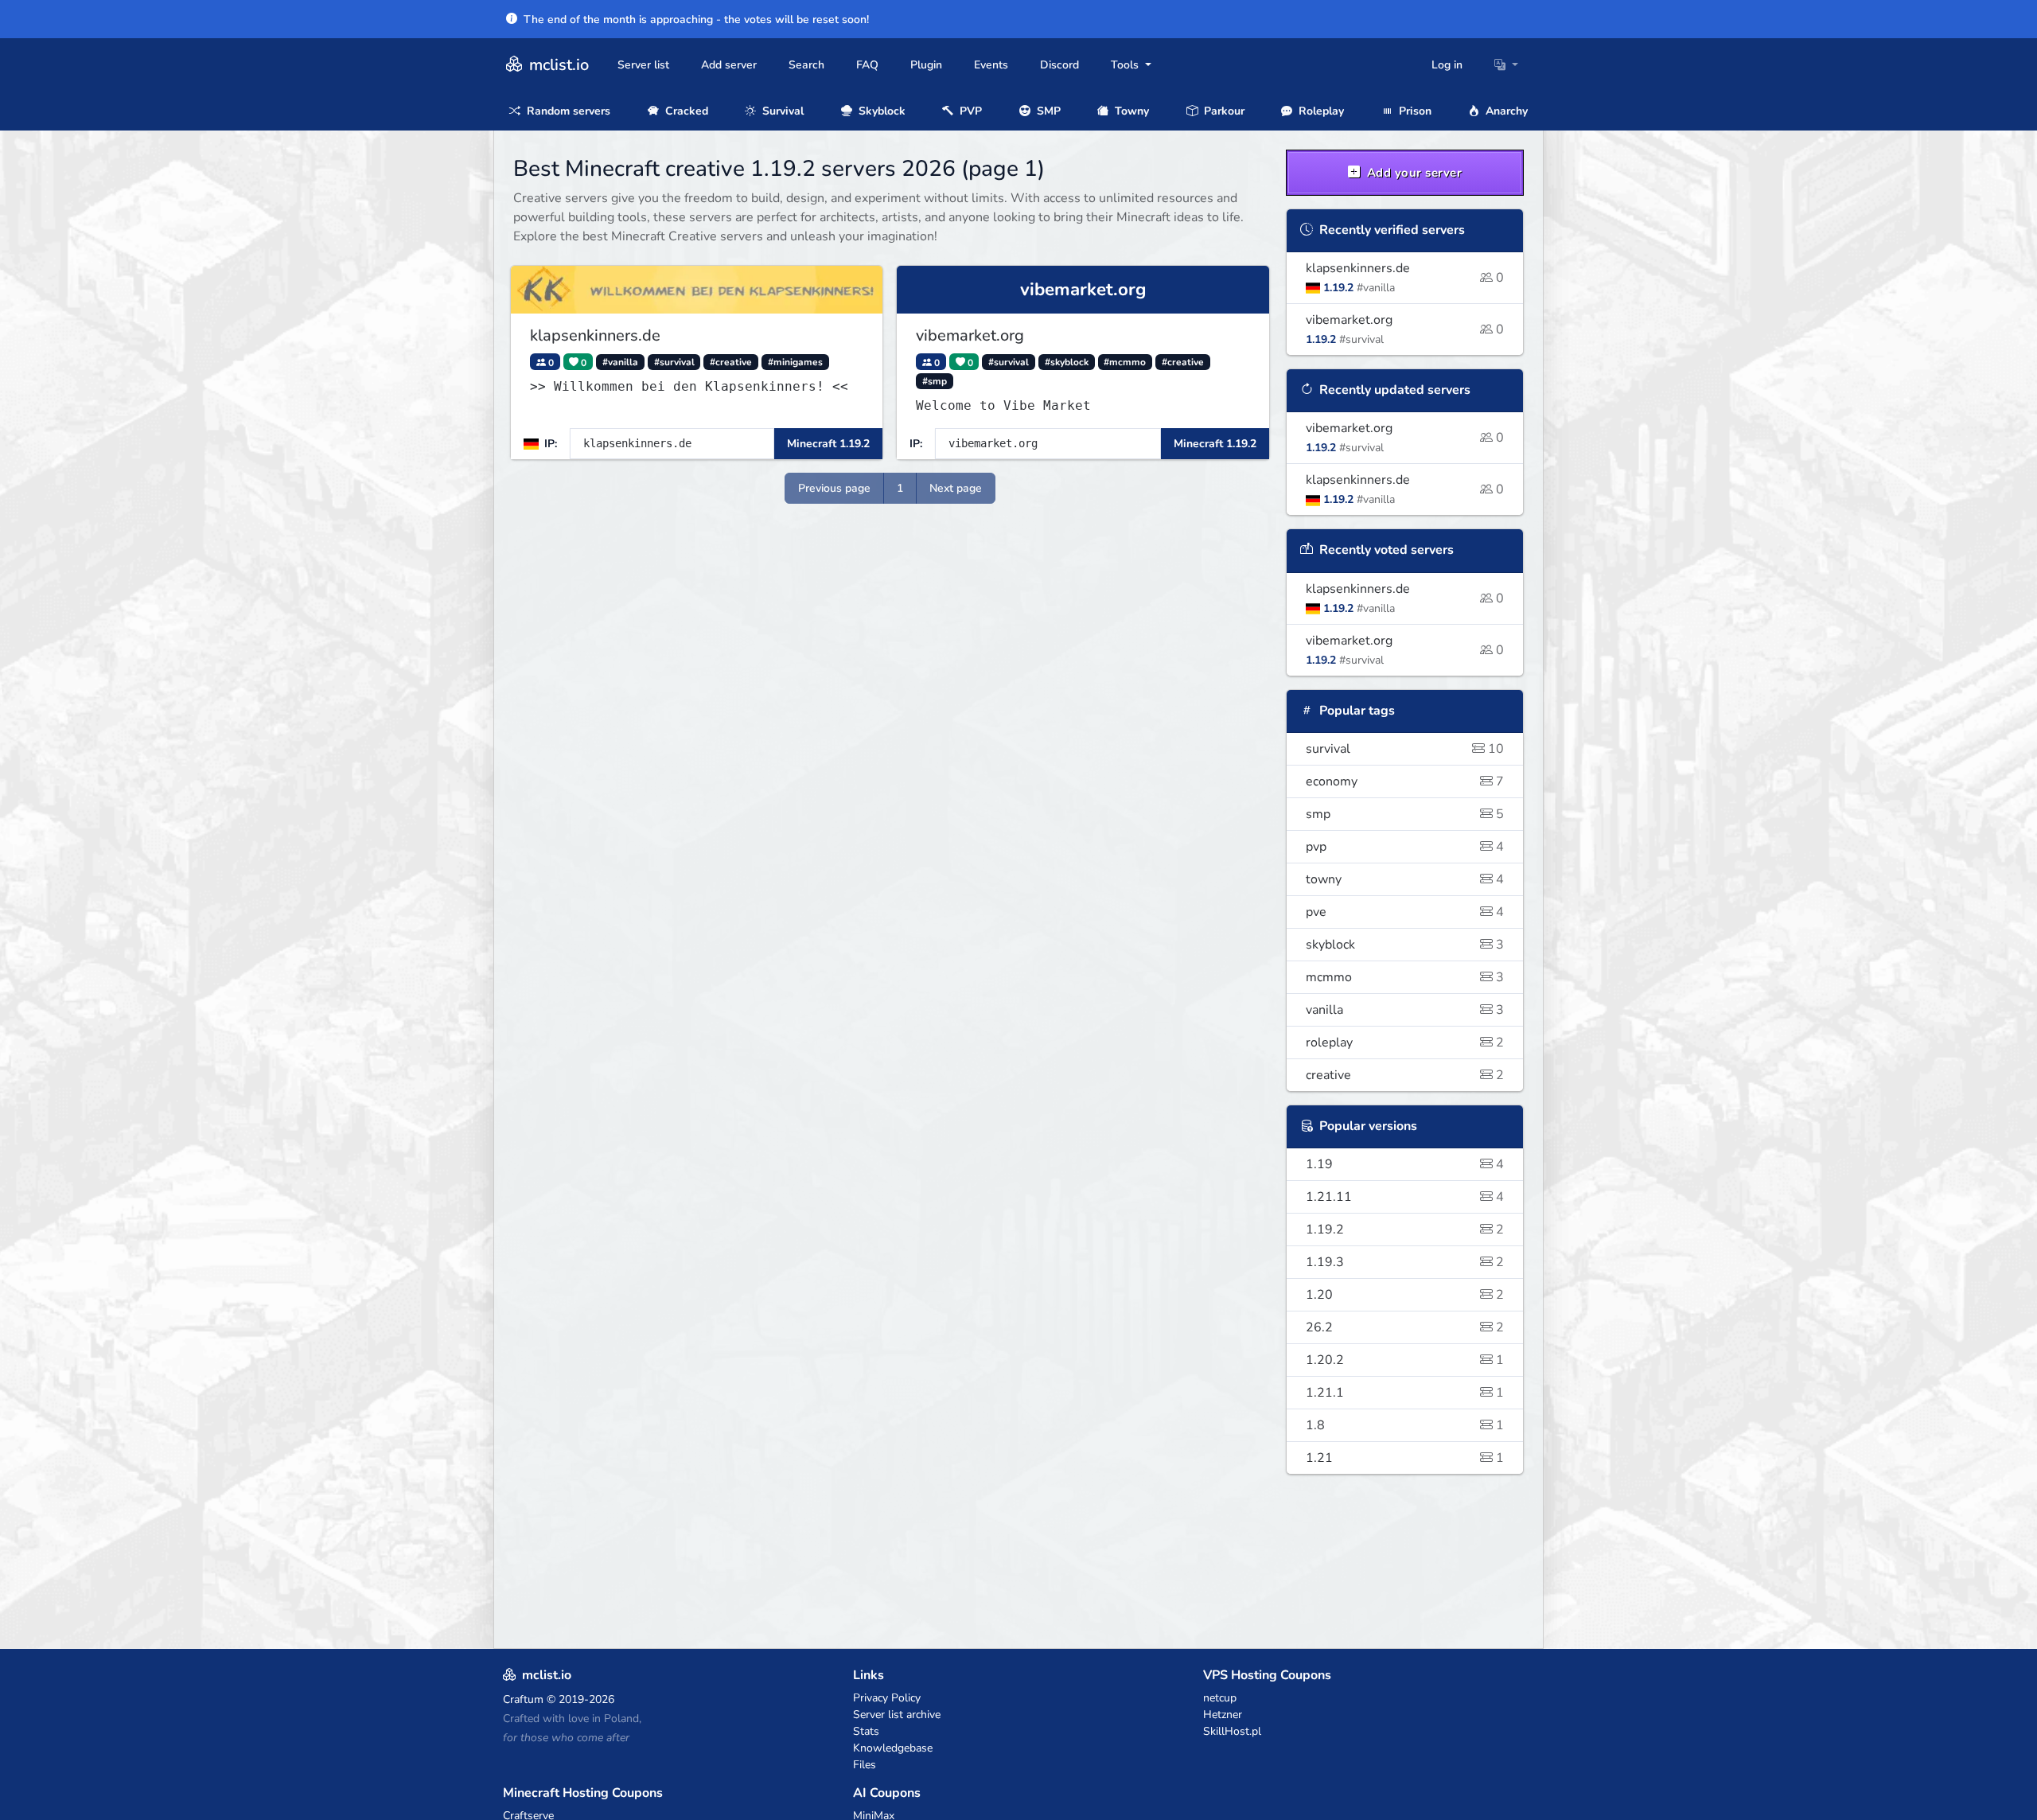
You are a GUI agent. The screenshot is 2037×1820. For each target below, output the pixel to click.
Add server (729, 65)
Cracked (685, 111)
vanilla (1405, 1010)
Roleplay (1320, 111)
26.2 (1405, 1327)
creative (1405, 1075)
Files (865, 1765)
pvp (1405, 847)
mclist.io (557, 65)
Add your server (1412, 173)
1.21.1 (1405, 1393)
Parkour (1223, 111)
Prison (1414, 111)
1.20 (1405, 1295)
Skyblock (880, 111)
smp (1405, 814)
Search (806, 65)
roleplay (1405, 1043)
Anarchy (1505, 111)
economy (1405, 781)
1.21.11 (1405, 1197)
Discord (1059, 65)
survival (1405, 749)
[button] (1506, 65)
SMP (1047, 111)
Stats (866, 1731)
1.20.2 (1405, 1360)
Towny (1130, 111)
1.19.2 (1405, 1230)
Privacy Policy (887, 1698)
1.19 (1405, 1164)
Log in (1447, 65)
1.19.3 (1405, 1262)
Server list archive (897, 1715)
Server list (643, 65)
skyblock (1405, 945)
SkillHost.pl (1232, 1731)
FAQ (867, 65)
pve (1405, 912)
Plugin (926, 65)
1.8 (1405, 1425)
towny (1405, 879)
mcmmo (1405, 977)
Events (991, 65)
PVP (969, 111)
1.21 (1405, 1458)
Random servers (567, 111)
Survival (781, 111)
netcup (1220, 1698)
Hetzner (1223, 1715)
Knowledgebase (893, 1748)
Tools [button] (1126, 65)
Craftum (523, 1699)
